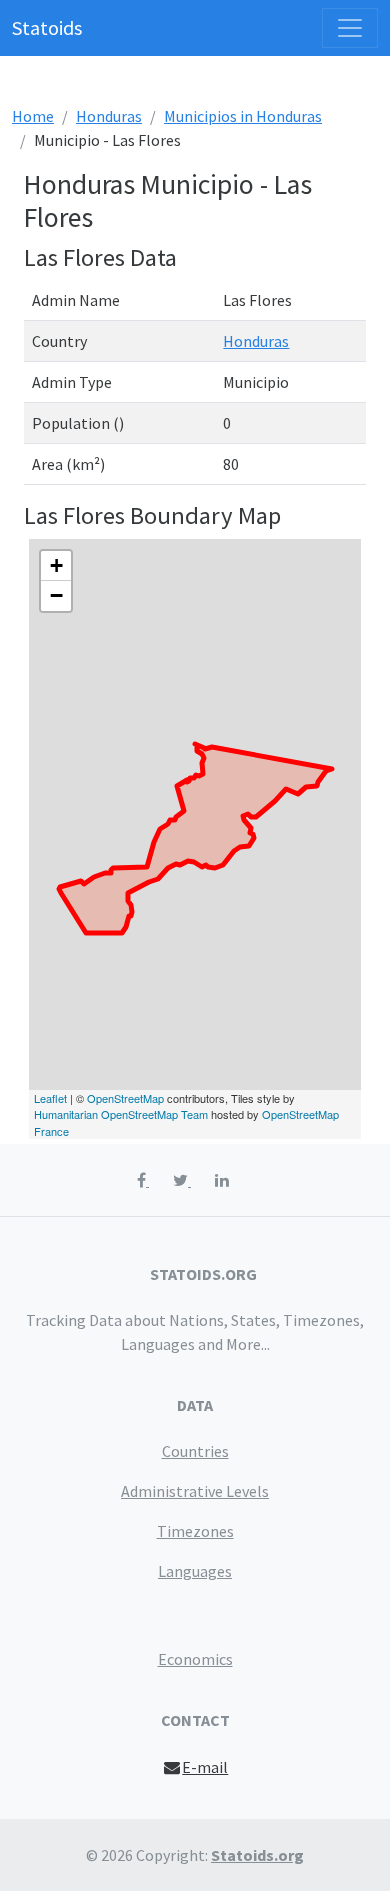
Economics (195, 1659)
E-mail (205, 1767)
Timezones (195, 1531)
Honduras (109, 116)
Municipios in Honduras (243, 116)
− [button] (56, 595)
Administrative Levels (195, 1491)
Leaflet (50, 1098)
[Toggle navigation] (350, 28)
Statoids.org (257, 1855)
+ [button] (56, 565)
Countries (195, 1451)
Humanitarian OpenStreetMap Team (121, 1114)
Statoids (47, 27)
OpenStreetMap (125, 1098)
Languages (195, 1571)
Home (33, 116)
